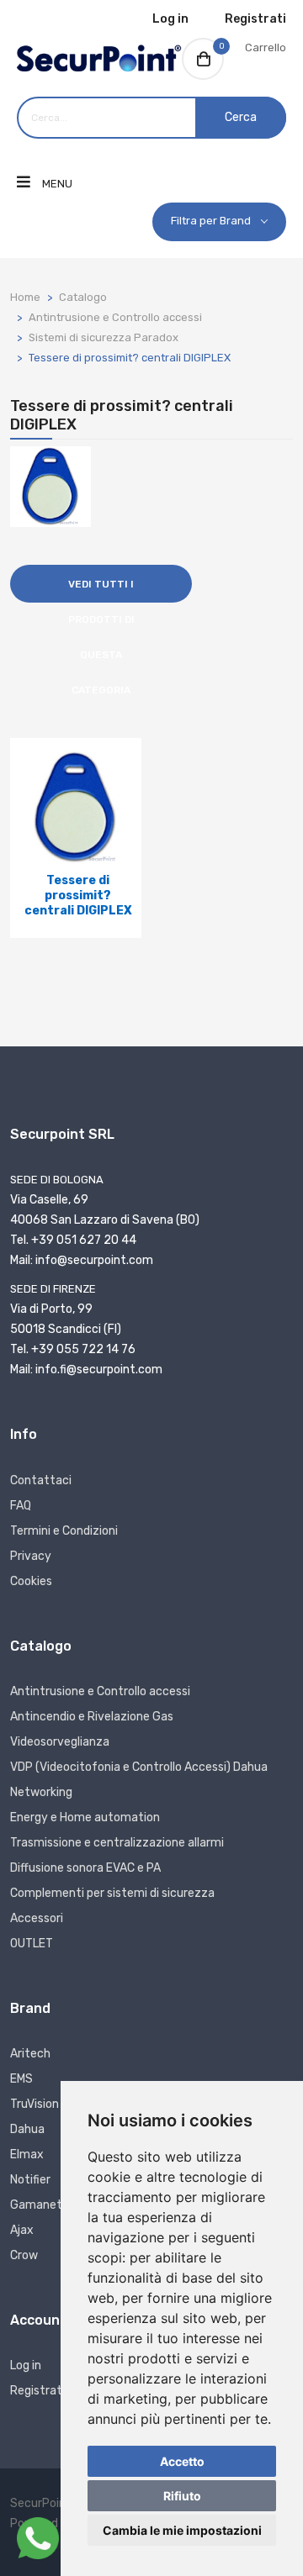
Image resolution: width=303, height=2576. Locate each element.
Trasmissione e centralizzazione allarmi (117, 1843)
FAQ (21, 1506)
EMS (21, 2079)
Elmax (27, 2155)
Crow (24, 2255)
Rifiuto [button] (182, 2496)
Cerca (241, 117)
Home (25, 297)
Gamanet (36, 2205)
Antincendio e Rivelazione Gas (92, 1717)
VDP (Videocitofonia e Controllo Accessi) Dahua (139, 1767)
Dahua (27, 2129)
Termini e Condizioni (64, 1531)
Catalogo (83, 297)
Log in (170, 19)
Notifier (30, 2180)
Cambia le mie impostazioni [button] (182, 2530)
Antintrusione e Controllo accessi (115, 317)
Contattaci (41, 1480)
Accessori (37, 1918)
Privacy (31, 1556)
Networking (41, 1792)
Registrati (255, 19)
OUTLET (32, 1944)
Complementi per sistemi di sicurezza (112, 1893)
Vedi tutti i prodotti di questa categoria (101, 590)
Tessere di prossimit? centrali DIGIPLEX (130, 358)
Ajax (22, 2230)
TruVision (35, 2104)
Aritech (30, 2054)
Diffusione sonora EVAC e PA (85, 1868)
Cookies (31, 1581)
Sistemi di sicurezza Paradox (104, 337)
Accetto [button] (182, 2461)
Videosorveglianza (60, 1742)
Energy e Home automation (85, 1817)
